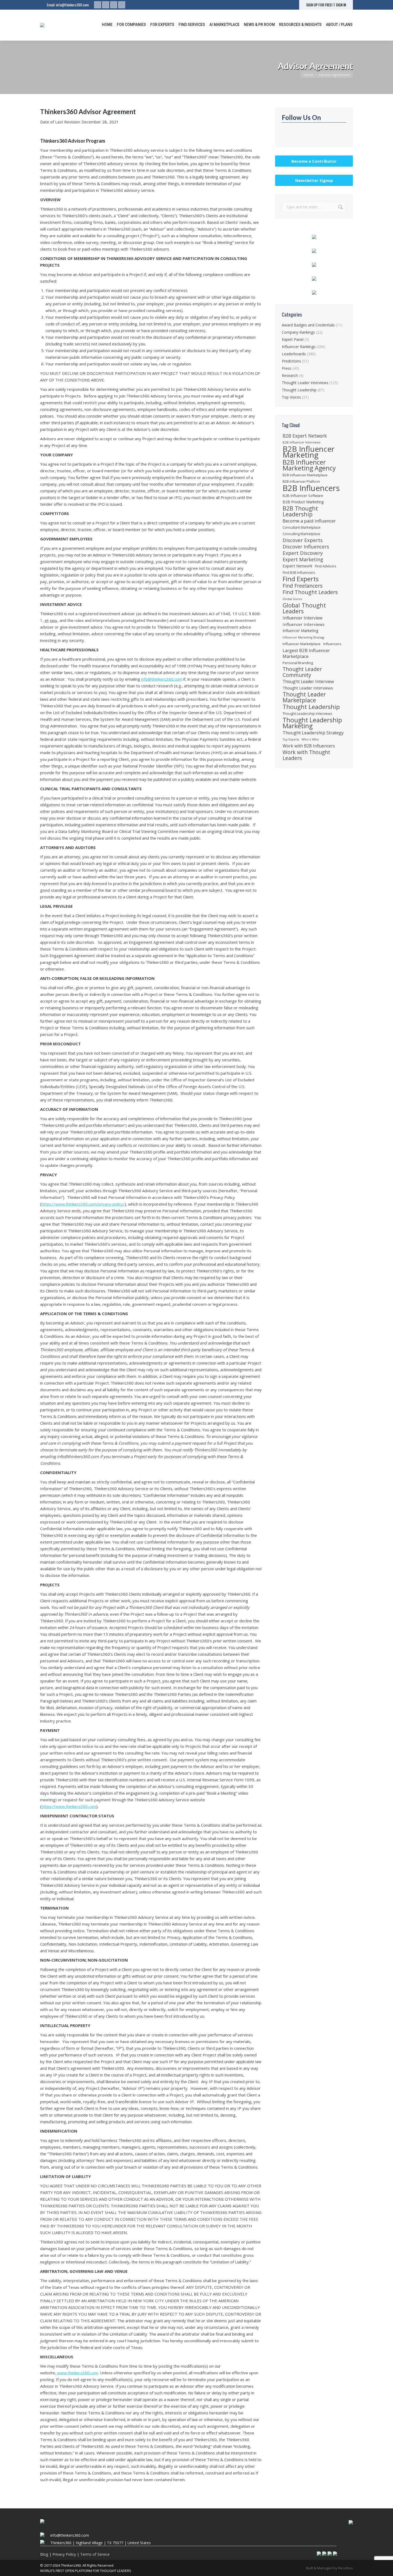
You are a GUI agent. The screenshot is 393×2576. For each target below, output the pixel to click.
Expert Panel (293, 339)
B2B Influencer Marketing (309, 452)
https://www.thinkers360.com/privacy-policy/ (83, 1204)
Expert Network (297, 566)
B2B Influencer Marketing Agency (309, 465)
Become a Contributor (314, 161)
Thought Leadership (299, 390)
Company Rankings (298, 332)
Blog (44, 2554)
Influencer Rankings (299, 347)
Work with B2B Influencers (309, 746)
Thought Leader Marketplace (304, 697)
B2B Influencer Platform (301, 482)
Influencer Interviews (304, 624)
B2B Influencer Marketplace (305, 475)
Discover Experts (303, 540)
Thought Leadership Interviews (307, 714)
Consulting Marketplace (301, 534)
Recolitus (346, 2568)
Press (287, 368)
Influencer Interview (303, 618)
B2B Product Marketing (303, 502)
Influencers (332, 644)
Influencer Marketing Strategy (303, 637)
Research (290, 375)
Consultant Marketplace (302, 527)
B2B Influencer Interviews (301, 442)
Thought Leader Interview (308, 681)
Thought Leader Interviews (305, 383)
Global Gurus (292, 599)
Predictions (291, 361)
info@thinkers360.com (72, 5)
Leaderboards (294, 354)
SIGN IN (341, 5)
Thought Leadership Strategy (313, 733)
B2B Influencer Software (303, 496)
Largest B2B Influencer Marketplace (306, 653)
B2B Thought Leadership (300, 511)
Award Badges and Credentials (308, 325)
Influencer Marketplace (302, 644)
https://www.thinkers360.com (69, 1806)
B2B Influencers (311, 488)
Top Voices (291, 397)
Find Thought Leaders (310, 592)
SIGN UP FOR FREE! (319, 5)
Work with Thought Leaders (306, 755)
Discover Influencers (306, 547)
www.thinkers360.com (77, 2373)
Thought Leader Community (302, 672)
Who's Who (310, 739)
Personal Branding (298, 663)
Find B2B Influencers (299, 572)
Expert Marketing (303, 559)
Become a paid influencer (309, 521)
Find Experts (301, 579)
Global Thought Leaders (304, 608)
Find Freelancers (303, 586)
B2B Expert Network (305, 436)
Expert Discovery (303, 553)
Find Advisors (326, 566)
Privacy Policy (64, 2554)
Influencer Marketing (300, 631)
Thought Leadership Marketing (312, 723)
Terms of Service (95, 2554)
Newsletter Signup (314, 180)
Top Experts (291, 739)
